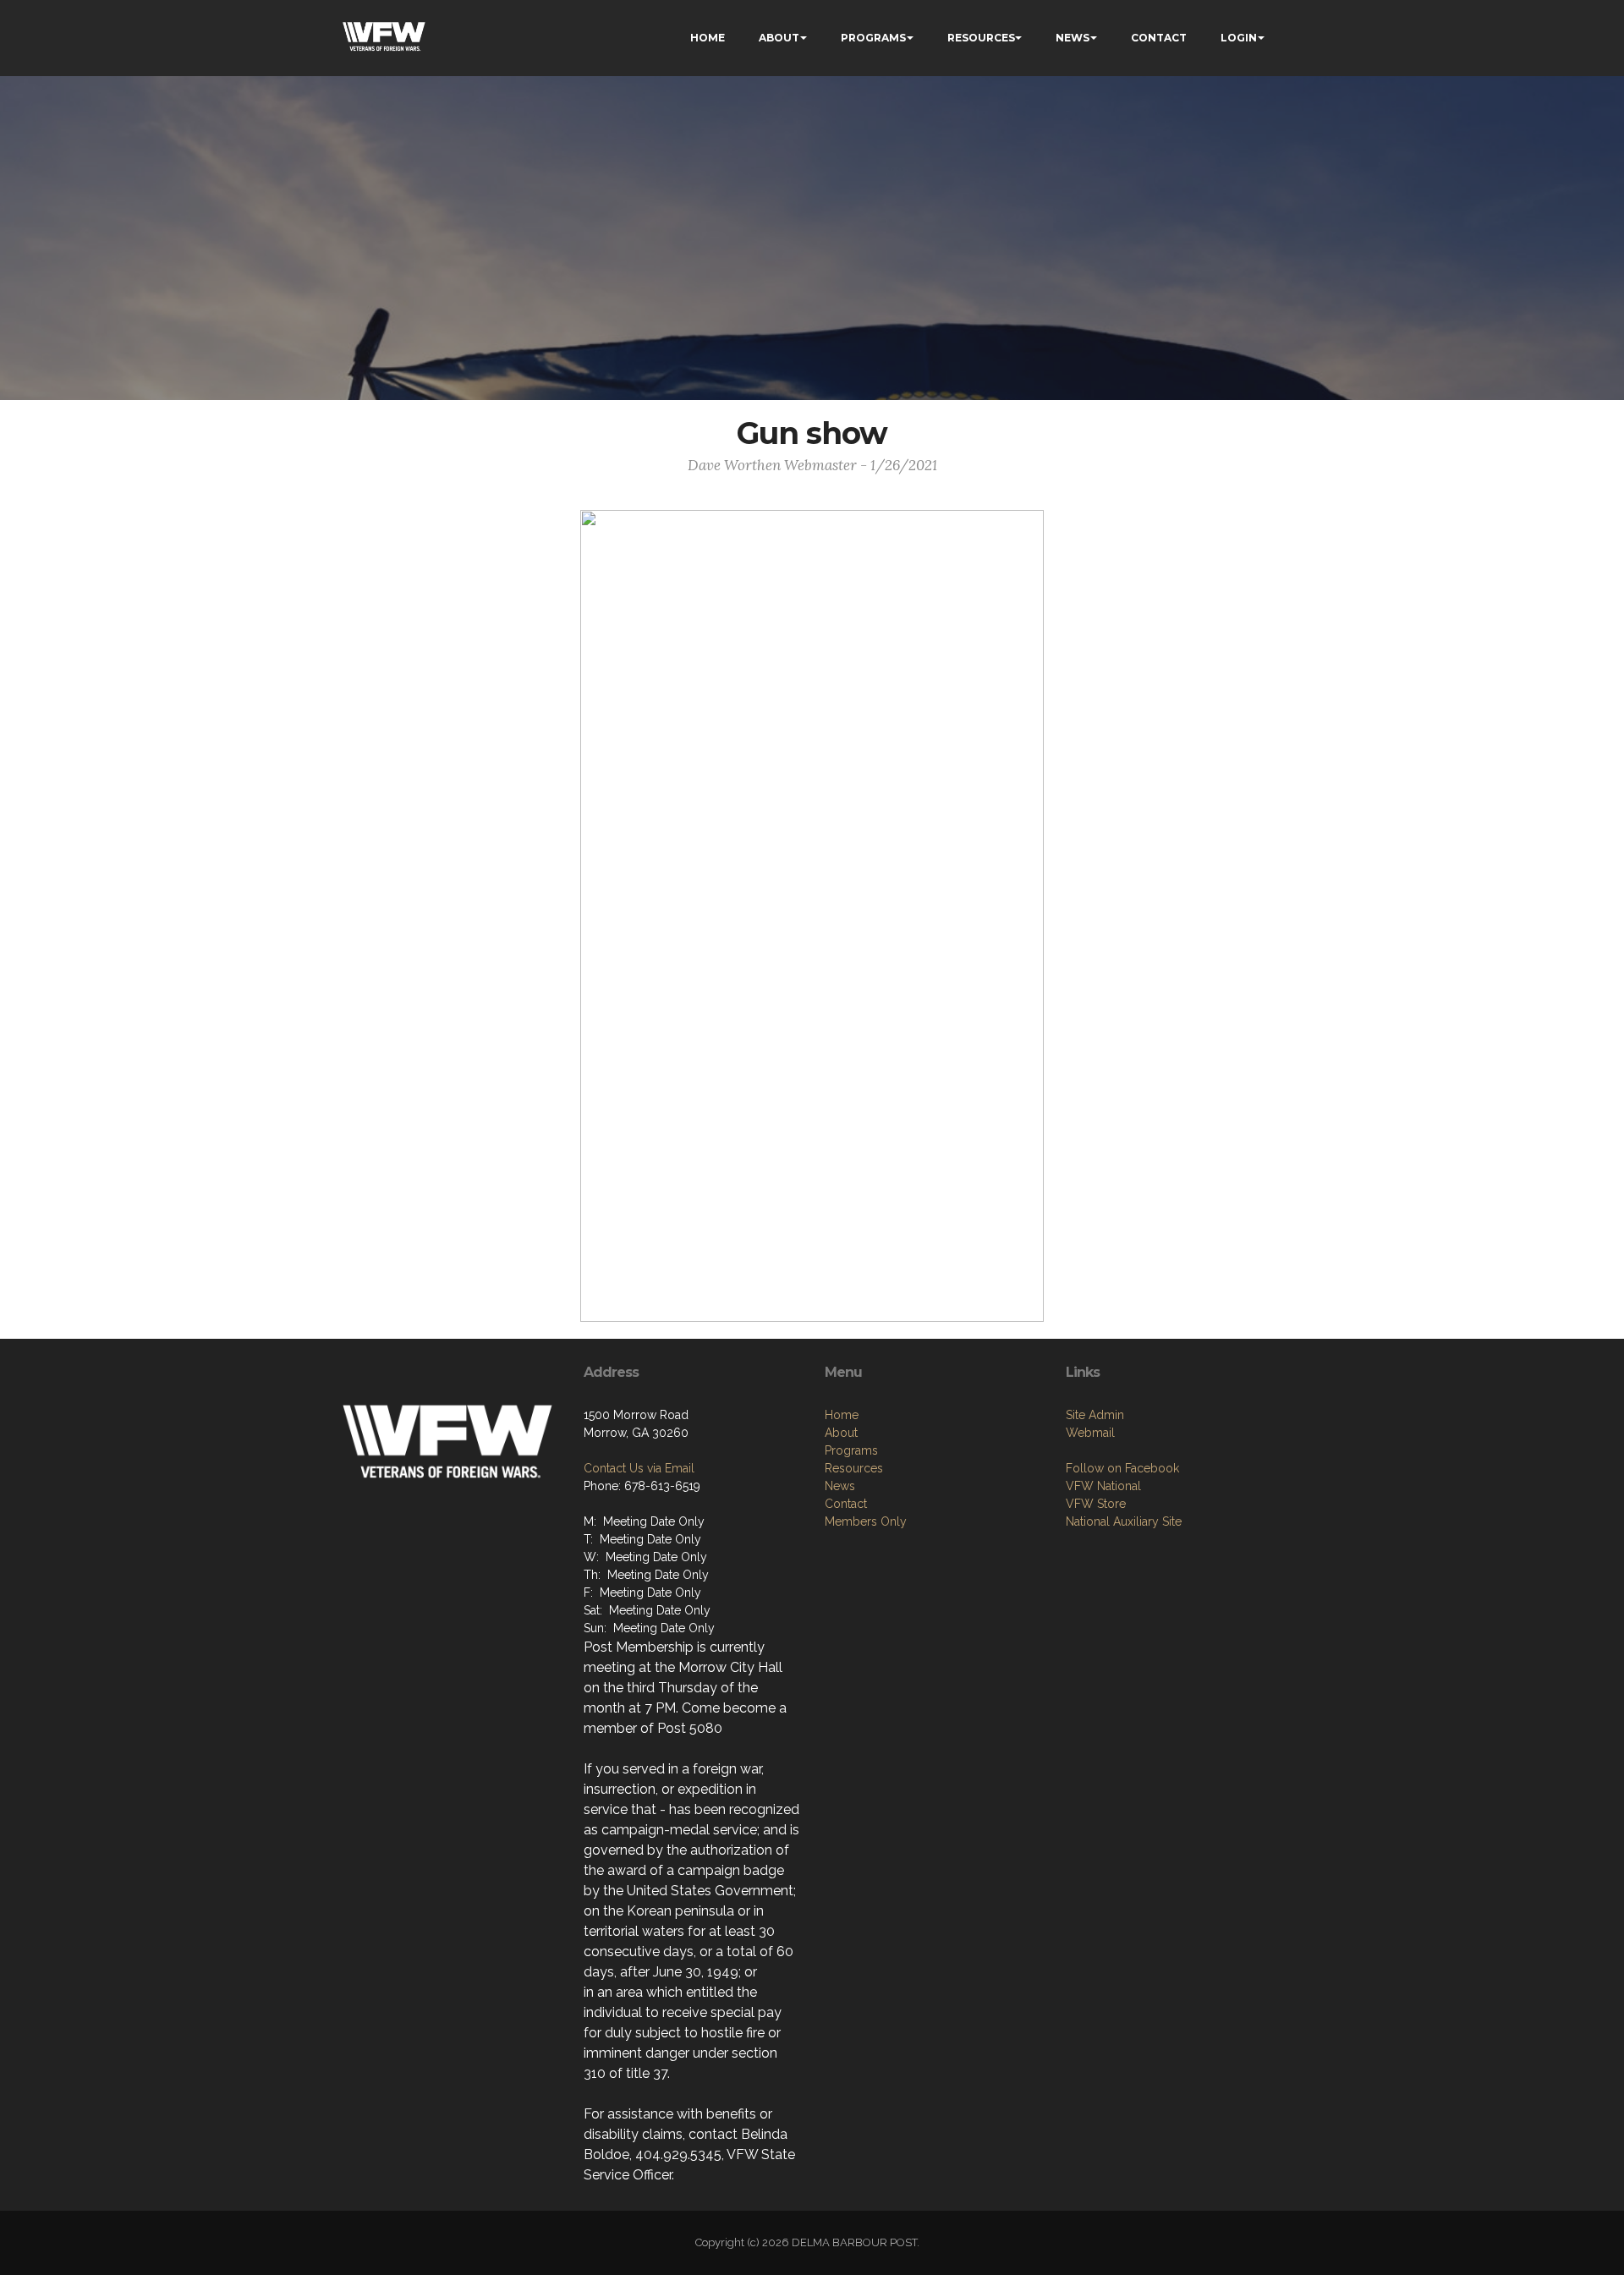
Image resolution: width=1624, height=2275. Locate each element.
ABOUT (779, 38)
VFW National (1103, 1486)
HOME (708, 38)
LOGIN (1239, 38)
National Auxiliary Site (1124, 1521)
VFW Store (1096, 1504)
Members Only (866, 1521)
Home (842, 1415)
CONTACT (1159, 38)
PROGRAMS (873, 38)
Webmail (1090, 1433)
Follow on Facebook (1122, 1468)
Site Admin (1095, 1415)
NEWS (1073, 38)
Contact (846, 1504)
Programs (851, 1450)
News (840, 1486)
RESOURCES (981, 38)
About (841, 1433)
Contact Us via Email (639, 1468)
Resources (854, 1468)
